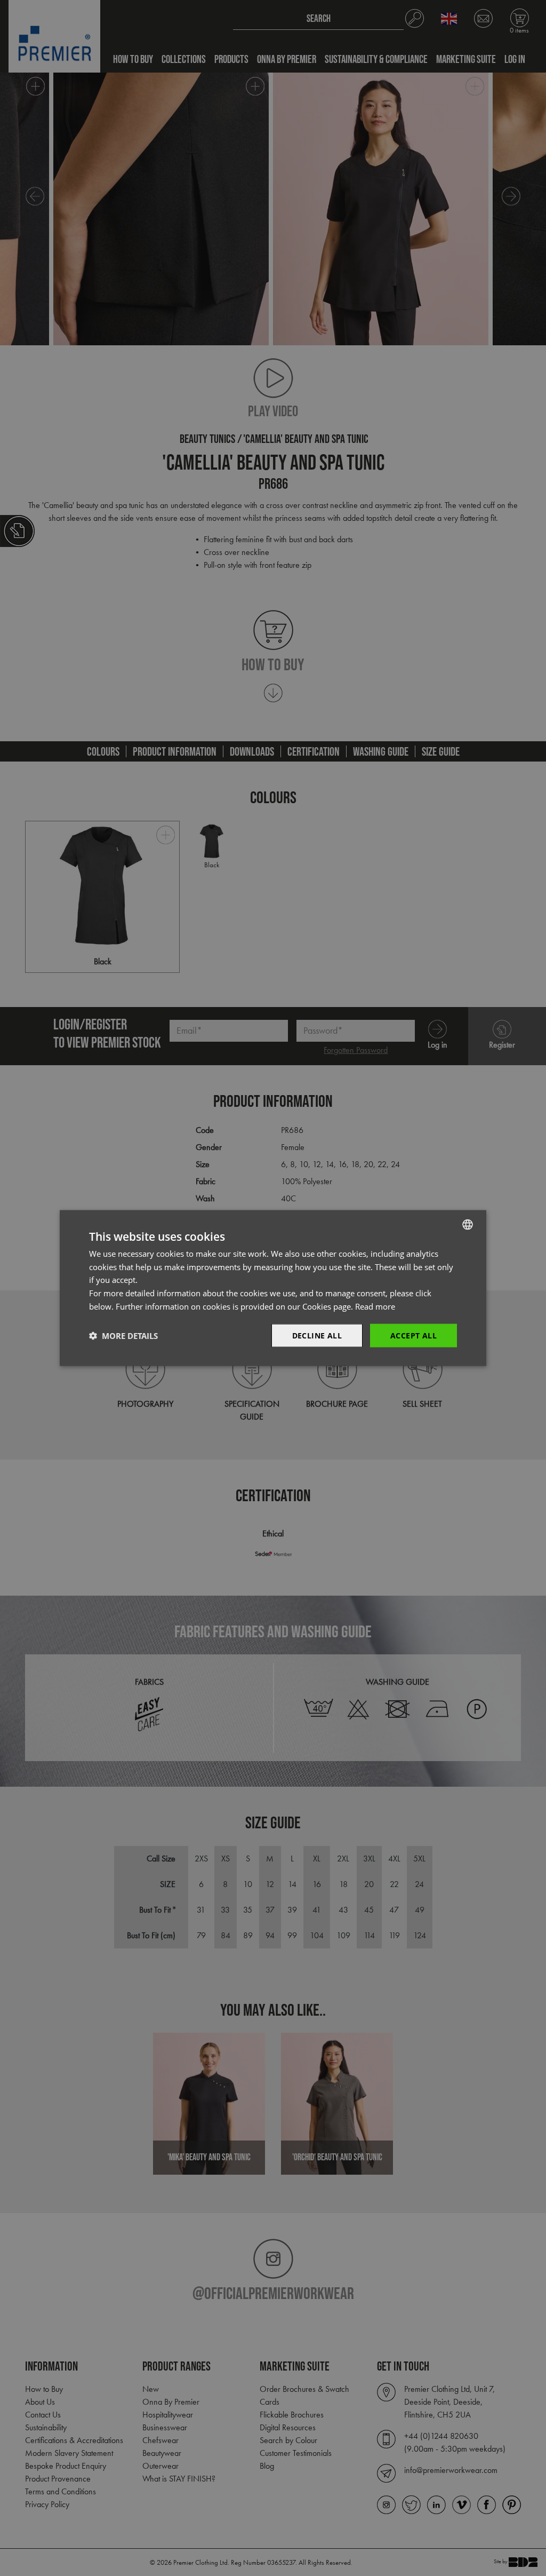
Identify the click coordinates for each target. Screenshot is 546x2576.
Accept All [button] (413, 1335)
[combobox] (468, 1224)
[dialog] (273, 1288)
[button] (123, 1336)
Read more (375, 1306)
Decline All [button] (317, 1335)
